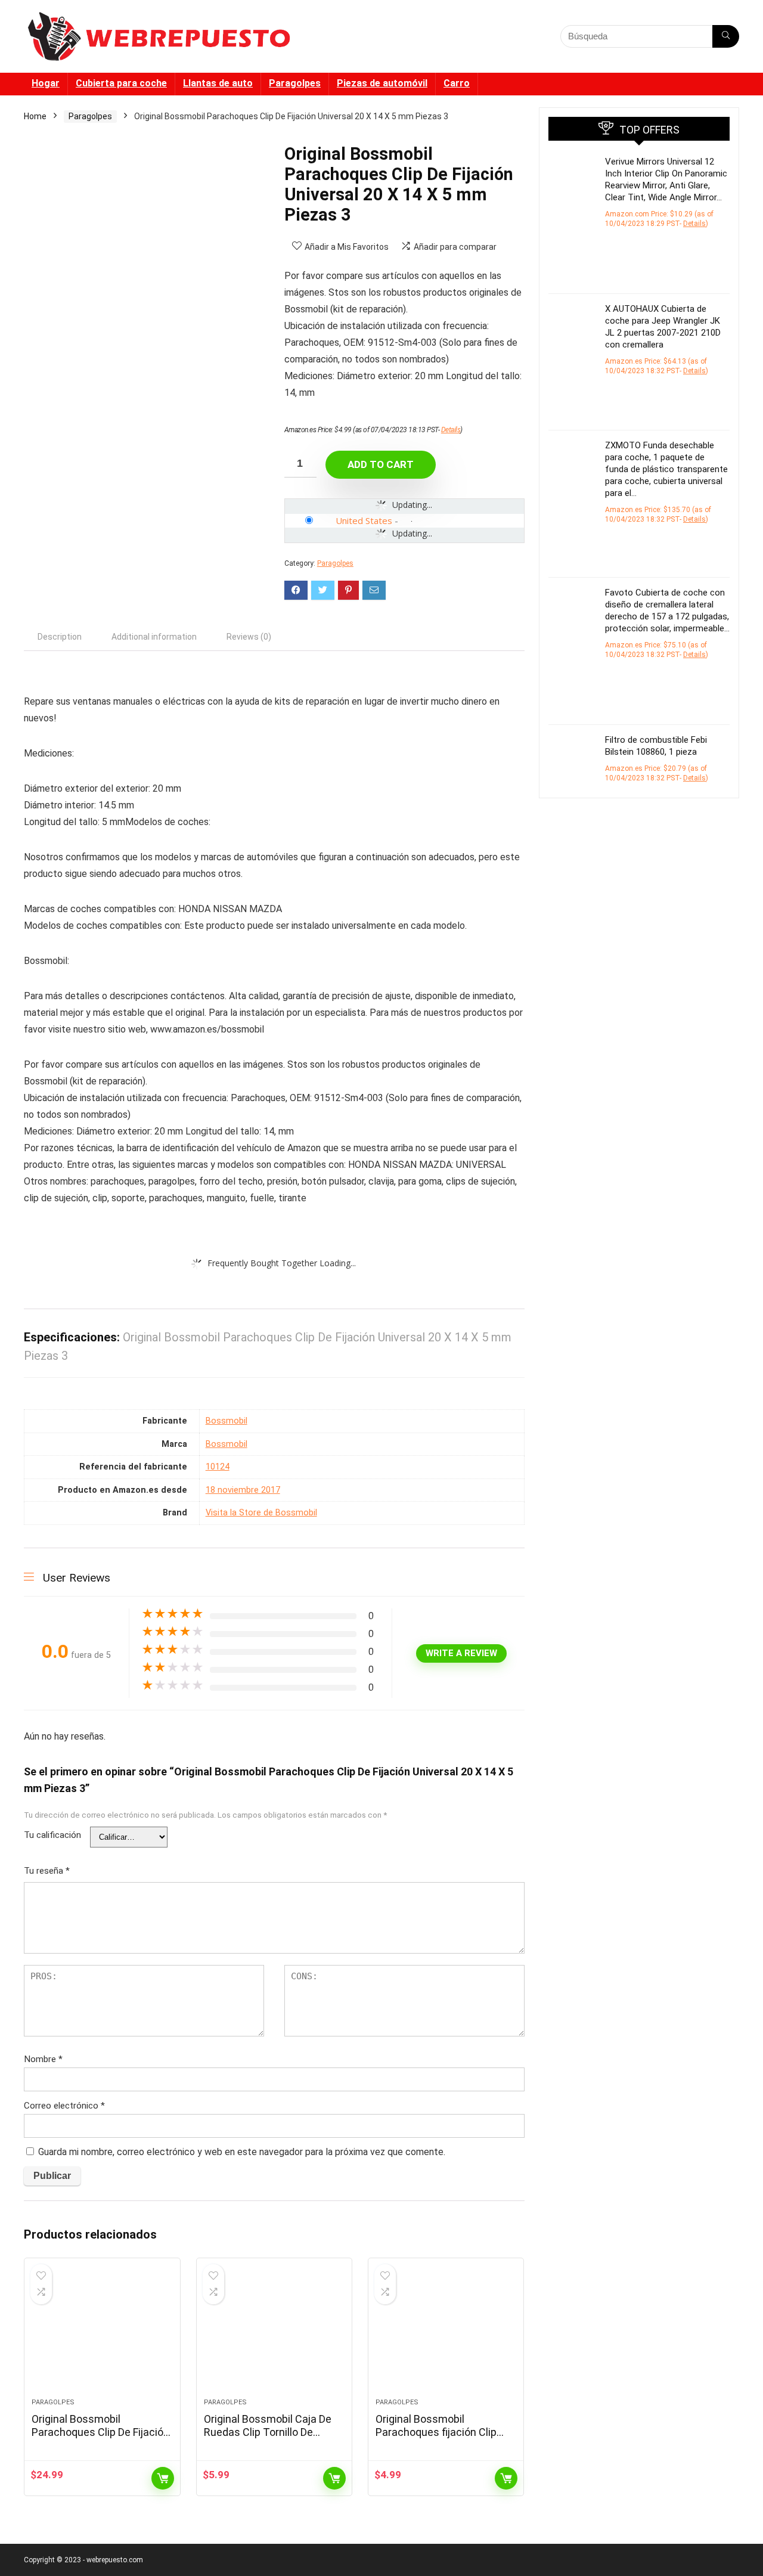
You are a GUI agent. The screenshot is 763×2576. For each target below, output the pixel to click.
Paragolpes (295, 83)
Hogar (46, 83)
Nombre (43, 2059)
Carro (457, 83)
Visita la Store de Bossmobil (261, 1513)
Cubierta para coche (121, 83)
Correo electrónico (64, 2106)
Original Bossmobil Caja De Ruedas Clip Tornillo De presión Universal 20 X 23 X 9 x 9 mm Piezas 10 (272, 2439)
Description (60, 637)
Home (35, 116)
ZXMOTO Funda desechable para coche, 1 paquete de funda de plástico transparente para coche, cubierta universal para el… (666, 469)
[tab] (60, 637)
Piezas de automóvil (382, 83)
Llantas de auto (218, 83)
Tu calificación (52, 1835)
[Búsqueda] (726, 36)
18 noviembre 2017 (243, 1490)
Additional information (154, 637)
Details (451, 430)
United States (364, 520)
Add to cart (381, 464)
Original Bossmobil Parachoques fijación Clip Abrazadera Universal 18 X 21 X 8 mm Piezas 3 (445, 2439)
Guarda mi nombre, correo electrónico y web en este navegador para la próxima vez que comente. (242, 2152)
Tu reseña (47, 1871)
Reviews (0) (249, 637)
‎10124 (218, 1467)
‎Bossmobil (227, 1421)
